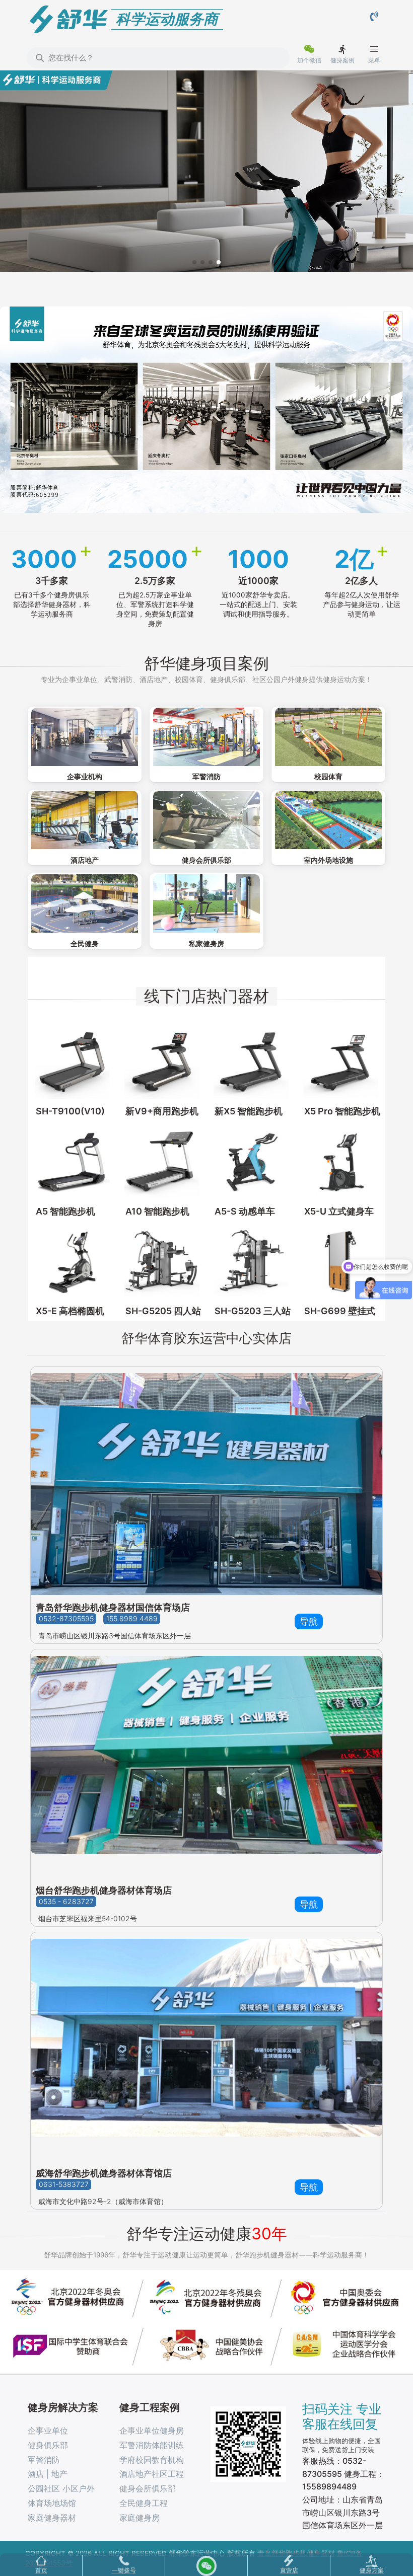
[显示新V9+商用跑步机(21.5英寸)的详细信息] (162, 1061)
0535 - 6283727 (66, 1902)
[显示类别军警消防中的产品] (206, 737)
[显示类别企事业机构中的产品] (85, 737)
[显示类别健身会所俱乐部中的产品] (206, 820)
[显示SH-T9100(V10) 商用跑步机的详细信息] (73, 1061)
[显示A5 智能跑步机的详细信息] (73, 1161)
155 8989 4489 (132, 1618)
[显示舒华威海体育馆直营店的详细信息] (206, 2047)
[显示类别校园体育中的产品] (328, 737)
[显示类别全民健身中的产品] (85, 903)
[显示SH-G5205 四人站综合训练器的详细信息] (162, 1262)
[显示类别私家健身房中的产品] (206, 903)
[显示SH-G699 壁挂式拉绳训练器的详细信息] (341, 1262)
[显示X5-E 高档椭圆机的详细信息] (73, 1262)
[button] (194, 262)
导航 (309, 1621)
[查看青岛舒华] (206, 1481)
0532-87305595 (66, 1618)
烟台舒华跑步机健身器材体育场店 (104, 1890)
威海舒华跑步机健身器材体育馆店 (104, 2173)
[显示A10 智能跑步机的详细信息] (162, 1161)
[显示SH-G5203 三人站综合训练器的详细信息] (251, 1262)
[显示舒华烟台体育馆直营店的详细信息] (206, 1764)
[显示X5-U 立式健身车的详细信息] (341, 1161)
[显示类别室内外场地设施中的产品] (328, 820)
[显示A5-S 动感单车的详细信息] (251, 1161)
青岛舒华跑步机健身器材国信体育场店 (113, 1607)
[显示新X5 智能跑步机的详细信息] (251, 1061)
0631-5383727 (64, 2185)
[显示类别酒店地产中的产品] (85, 820)
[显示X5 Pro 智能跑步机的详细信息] (341, 1061)
